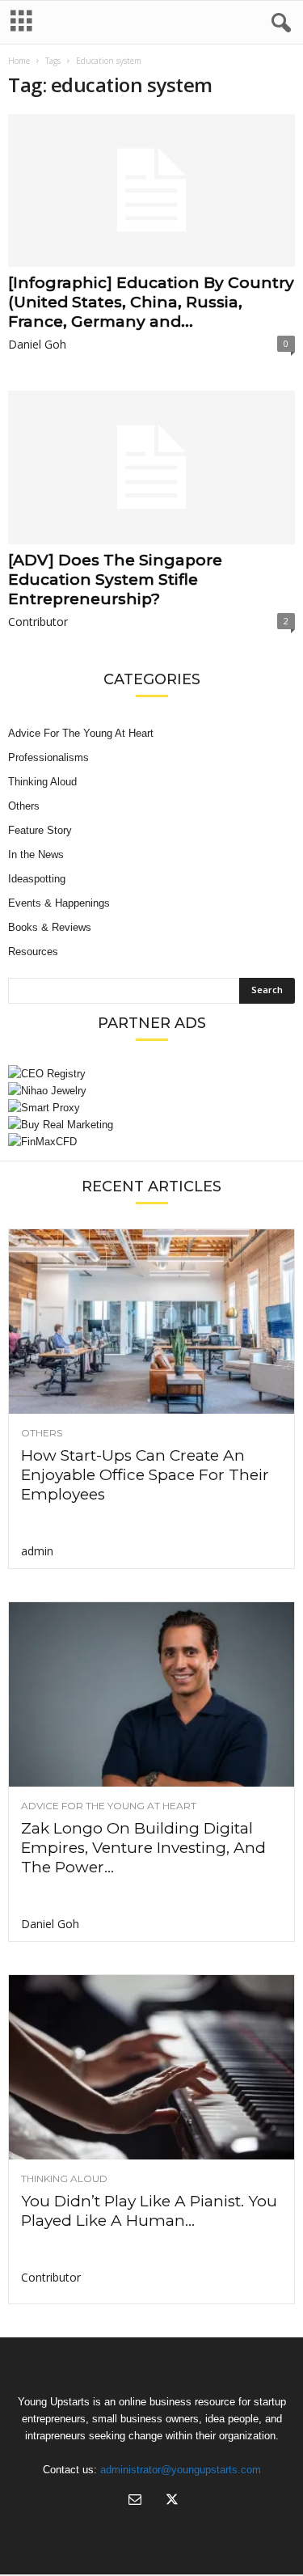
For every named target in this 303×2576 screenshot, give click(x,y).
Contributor (38, 622)
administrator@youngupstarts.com (181, 2470)
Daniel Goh (37, 344)
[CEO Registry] (151, 1074)
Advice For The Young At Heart (81, 733)
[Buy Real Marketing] (151, 1125)
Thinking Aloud (42, 782)
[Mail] (135, 2501)
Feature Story (40, 830)
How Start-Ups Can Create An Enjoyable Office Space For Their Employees (145, 1475)
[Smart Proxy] (151, 1108)
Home (19, 61)
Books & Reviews (50, 927)
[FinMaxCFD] (151, 1142)
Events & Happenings (59, 903)
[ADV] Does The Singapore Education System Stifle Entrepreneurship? (115, 579)
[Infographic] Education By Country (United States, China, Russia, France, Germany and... (151, 302)
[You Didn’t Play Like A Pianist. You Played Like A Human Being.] (151, 2067)
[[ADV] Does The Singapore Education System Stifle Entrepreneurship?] (151, 467)
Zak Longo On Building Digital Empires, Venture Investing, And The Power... (143, 1848)
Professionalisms (48, 757)
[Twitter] (170, 2501)
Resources (33, 952)
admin (37, 1551)
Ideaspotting (37, 879)
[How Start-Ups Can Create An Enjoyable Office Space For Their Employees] (151, 1322)
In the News (36, 854)
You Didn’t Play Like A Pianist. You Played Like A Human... (149, 2211)
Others (24, 806)
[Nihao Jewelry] (151, 1091)
